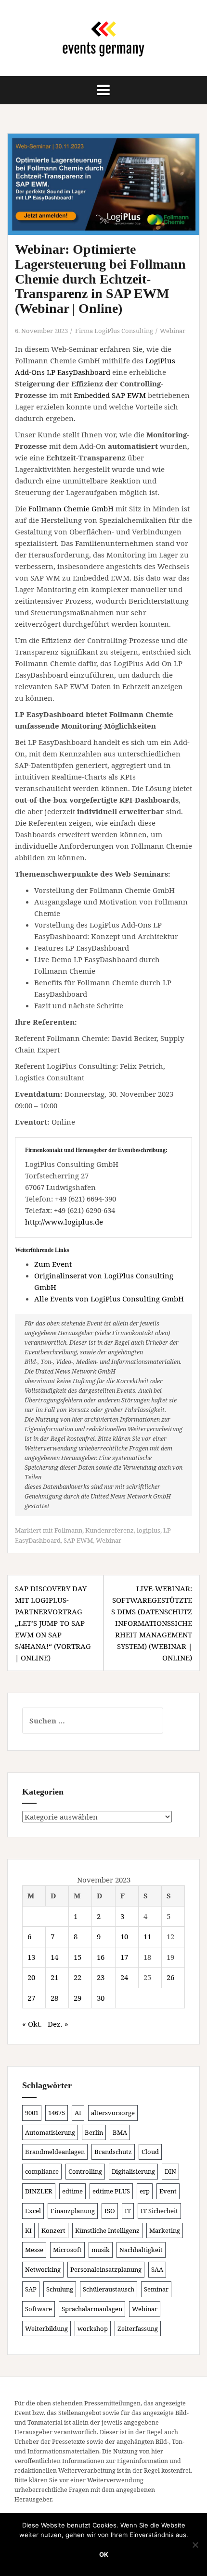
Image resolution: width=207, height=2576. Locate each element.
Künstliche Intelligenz (107, 2230)
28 (54, 1998)
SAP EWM (78, 1540)
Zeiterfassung (138, 2328)
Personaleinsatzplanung (106, 2269)
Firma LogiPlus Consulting (114, 331)
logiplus (149, 1530)
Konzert (53, 2230)
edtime (72, 2191)
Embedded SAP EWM (110, 395)
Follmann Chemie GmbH (71, 508)
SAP (31, 2289)
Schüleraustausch (109, 2289)
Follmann (68, 1530)
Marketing (165, 2230)
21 (54, 1977)
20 (31, 1977)
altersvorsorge (113, 2113)
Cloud (150, 2152)
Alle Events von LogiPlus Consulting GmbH (109, 1299)
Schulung (60, 2289)
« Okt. (32, 2024)
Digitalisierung (133, 2171)
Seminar (156, 2289)
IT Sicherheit (159, 2211)
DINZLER (39, 2191)
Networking (43, 2269)
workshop (93, 2328)
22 (78, 1977)
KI (28, 2230)
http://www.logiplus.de (64, 1222)
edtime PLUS (111, 2191)
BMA (120, 2132)
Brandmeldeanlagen (55, 2152)
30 (101, 1998)
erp (145, 2191)
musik (101, 2250)
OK (104, 2554)
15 (78, 1957)
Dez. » (58, 2024)
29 (78, 1998)
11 (147, 1936)
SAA (157, 2269)
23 (101, 1977)
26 (170, 1977)
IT (128, 2211)
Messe (34, 2250)
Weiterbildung (46, 2328)
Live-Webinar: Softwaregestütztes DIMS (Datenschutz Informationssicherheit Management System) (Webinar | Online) (152, 1623)
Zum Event (53, 1264)
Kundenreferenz (110, 1530)
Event (168, 2191)
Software (39, 2309)
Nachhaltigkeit (141, 2250)
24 (124, 1977)
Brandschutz (113, 2152)
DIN (170, 2171)
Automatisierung (50, 2132)
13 (31, 1957)
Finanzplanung (73, 2211)
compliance (42, 2171)
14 (54, 1957)
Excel (33, 2211)
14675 (57, 2113)
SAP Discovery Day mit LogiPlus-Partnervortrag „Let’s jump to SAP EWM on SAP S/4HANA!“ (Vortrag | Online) (53, 1623)
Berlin (94, 2132)
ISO (110, 2211)
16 (101, 1957)
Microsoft (67, 2250)
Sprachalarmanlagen (92, 2309)
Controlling (85, 2171)
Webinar (173, 331)
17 (124, 1957)
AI (78, 2113)
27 (31, 1998)
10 (124, 1936)
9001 (32, 2113)
